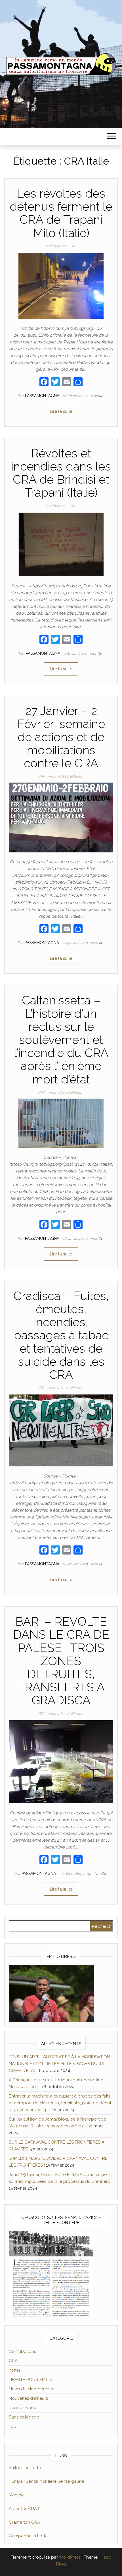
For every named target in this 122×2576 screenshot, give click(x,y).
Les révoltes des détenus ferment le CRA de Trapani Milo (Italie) (61, 213)
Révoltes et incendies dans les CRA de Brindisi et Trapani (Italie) (61, 473)
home (15, 2370)
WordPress (70, 2557)
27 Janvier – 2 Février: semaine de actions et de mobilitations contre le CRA (61, 737)
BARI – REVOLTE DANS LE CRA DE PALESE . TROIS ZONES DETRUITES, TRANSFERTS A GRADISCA (61, 1661)
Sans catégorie (24, 2417)
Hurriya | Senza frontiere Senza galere (47, 2481)
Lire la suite (61, 411)
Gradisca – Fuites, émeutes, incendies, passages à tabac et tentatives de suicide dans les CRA (61, 1335)
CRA (73, 246)
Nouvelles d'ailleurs (65, 776)
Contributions (55, 246)
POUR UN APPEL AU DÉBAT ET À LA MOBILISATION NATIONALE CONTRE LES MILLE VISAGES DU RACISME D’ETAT (59, 2064)
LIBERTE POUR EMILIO (31, 2380)
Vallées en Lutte (25, 2468)
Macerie (17, 2495)
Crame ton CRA (24, 2522)
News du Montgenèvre (32, 2389)
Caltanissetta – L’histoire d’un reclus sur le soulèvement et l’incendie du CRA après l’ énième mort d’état (61, 1040)
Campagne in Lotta (28, 2536)
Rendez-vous (22, 2408)
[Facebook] (44, 383)
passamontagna (43, 396)
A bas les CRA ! (24, 2509)
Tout (13, 2426)
